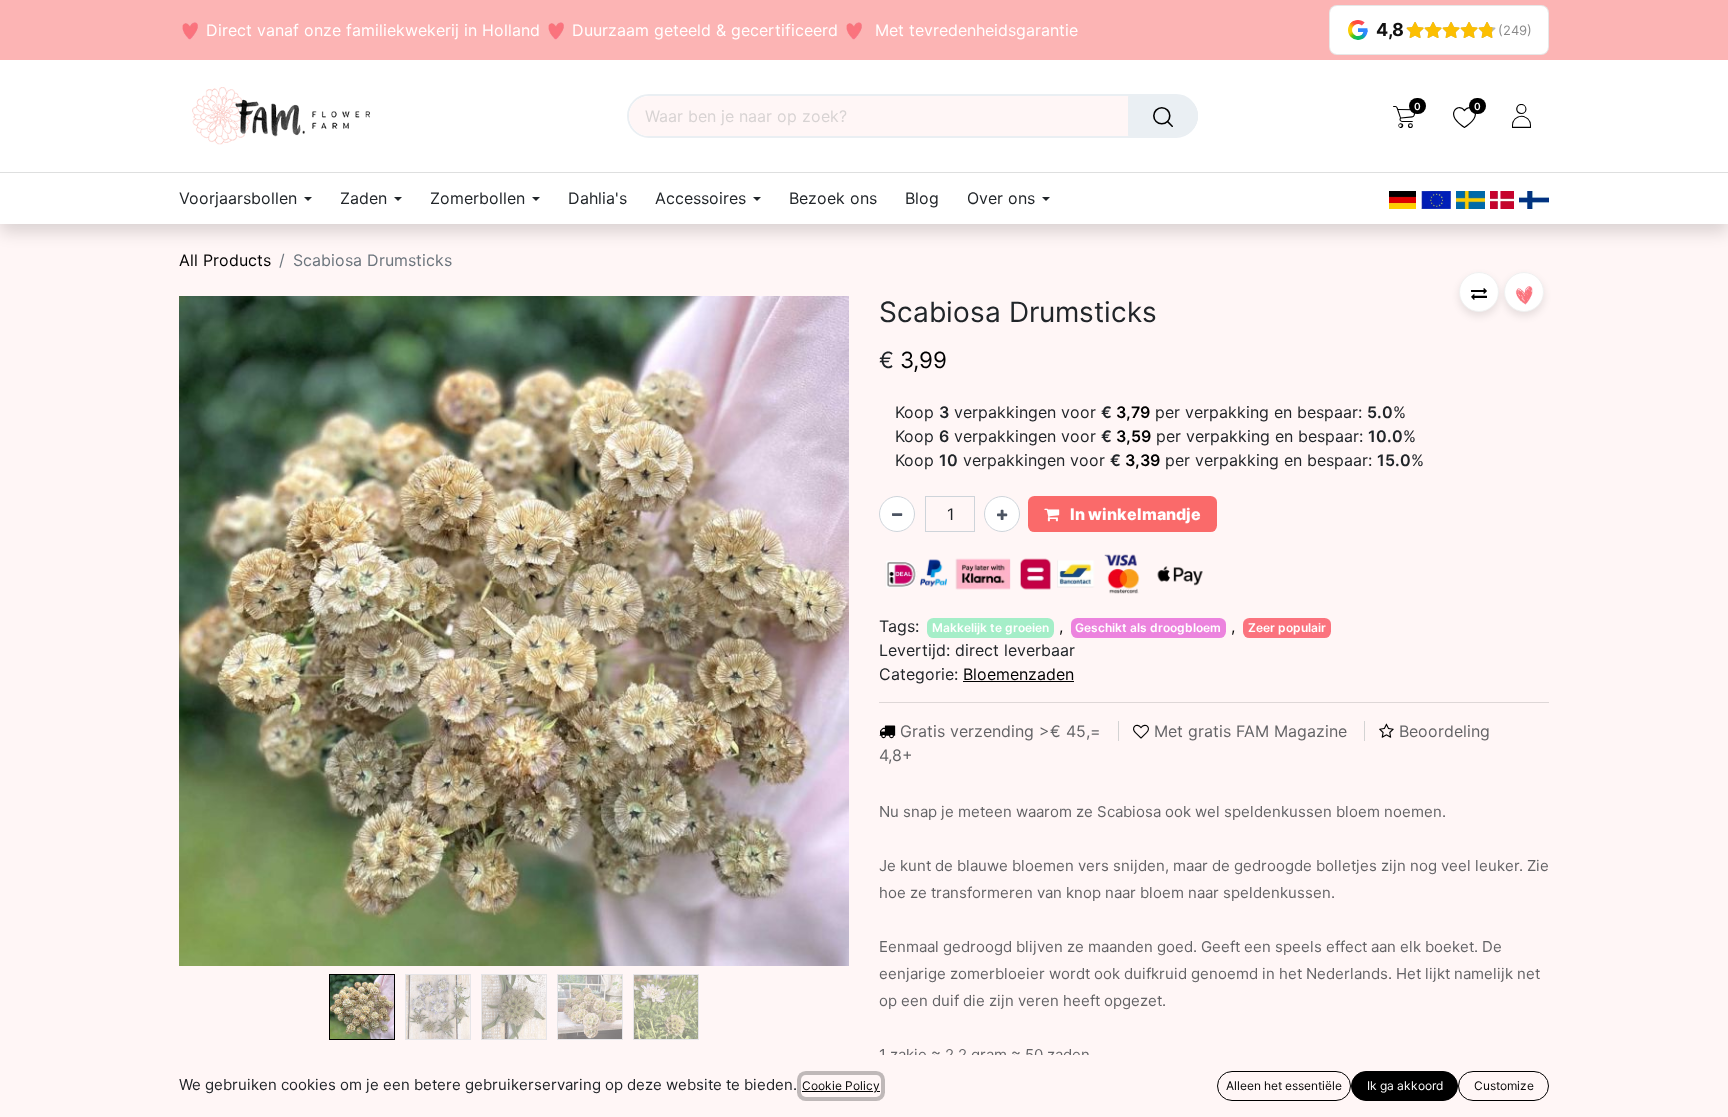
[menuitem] (597, 198)
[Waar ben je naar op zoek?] (1163, 116)
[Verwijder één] (897, 514)
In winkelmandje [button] (1134, 514)
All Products (225, 260)
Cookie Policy (841, 1085)
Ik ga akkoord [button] (1405, 1085)
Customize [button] (1504, 1085)
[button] (229, 631)
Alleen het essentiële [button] (1284, 1085)
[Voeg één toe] (1002, 514)
